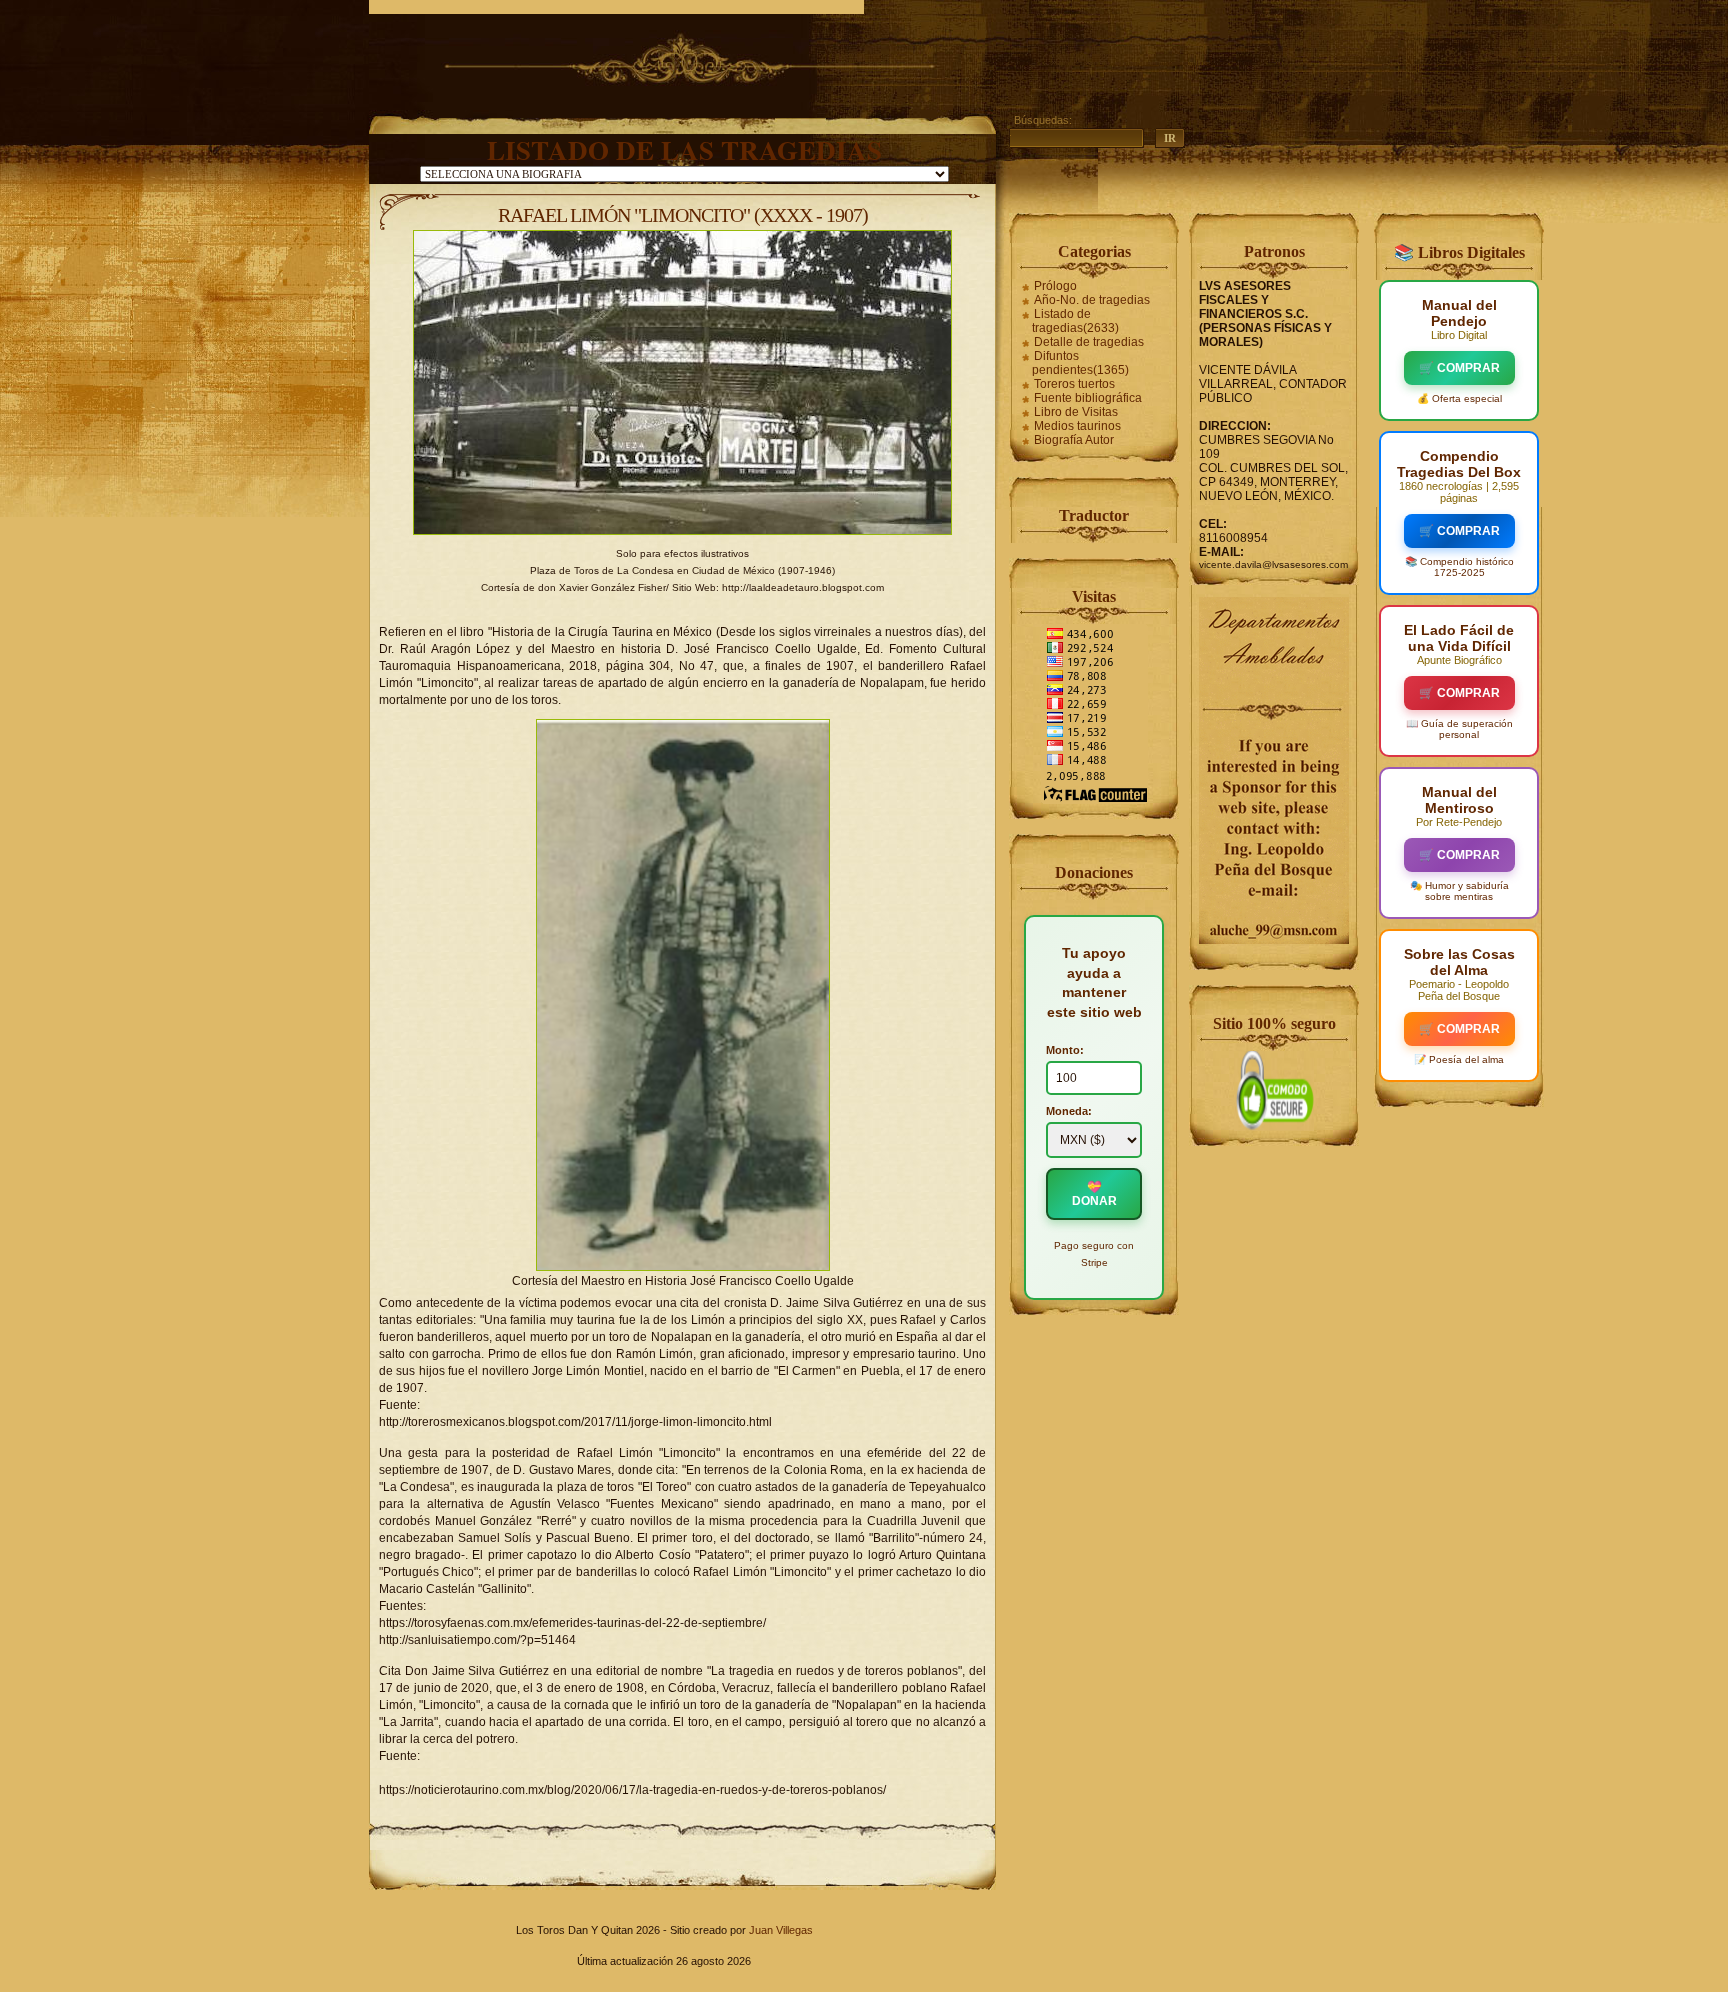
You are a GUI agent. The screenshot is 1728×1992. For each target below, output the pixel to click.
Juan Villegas (781, 1930)
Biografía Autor (1074, 440)
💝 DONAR (1094, 1194)
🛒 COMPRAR (1459, 368)
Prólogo (1055, 286)
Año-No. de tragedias (1092, 300)
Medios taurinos (1077, 426)
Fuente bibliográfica (1088, 398)
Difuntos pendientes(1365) (1080, 363)
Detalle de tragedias (1089, 342)
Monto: (1065, 1050)
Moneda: (1069, 1111)
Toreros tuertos (1074, 384)
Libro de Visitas (1076, 412)
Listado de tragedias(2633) (1075, 321)
